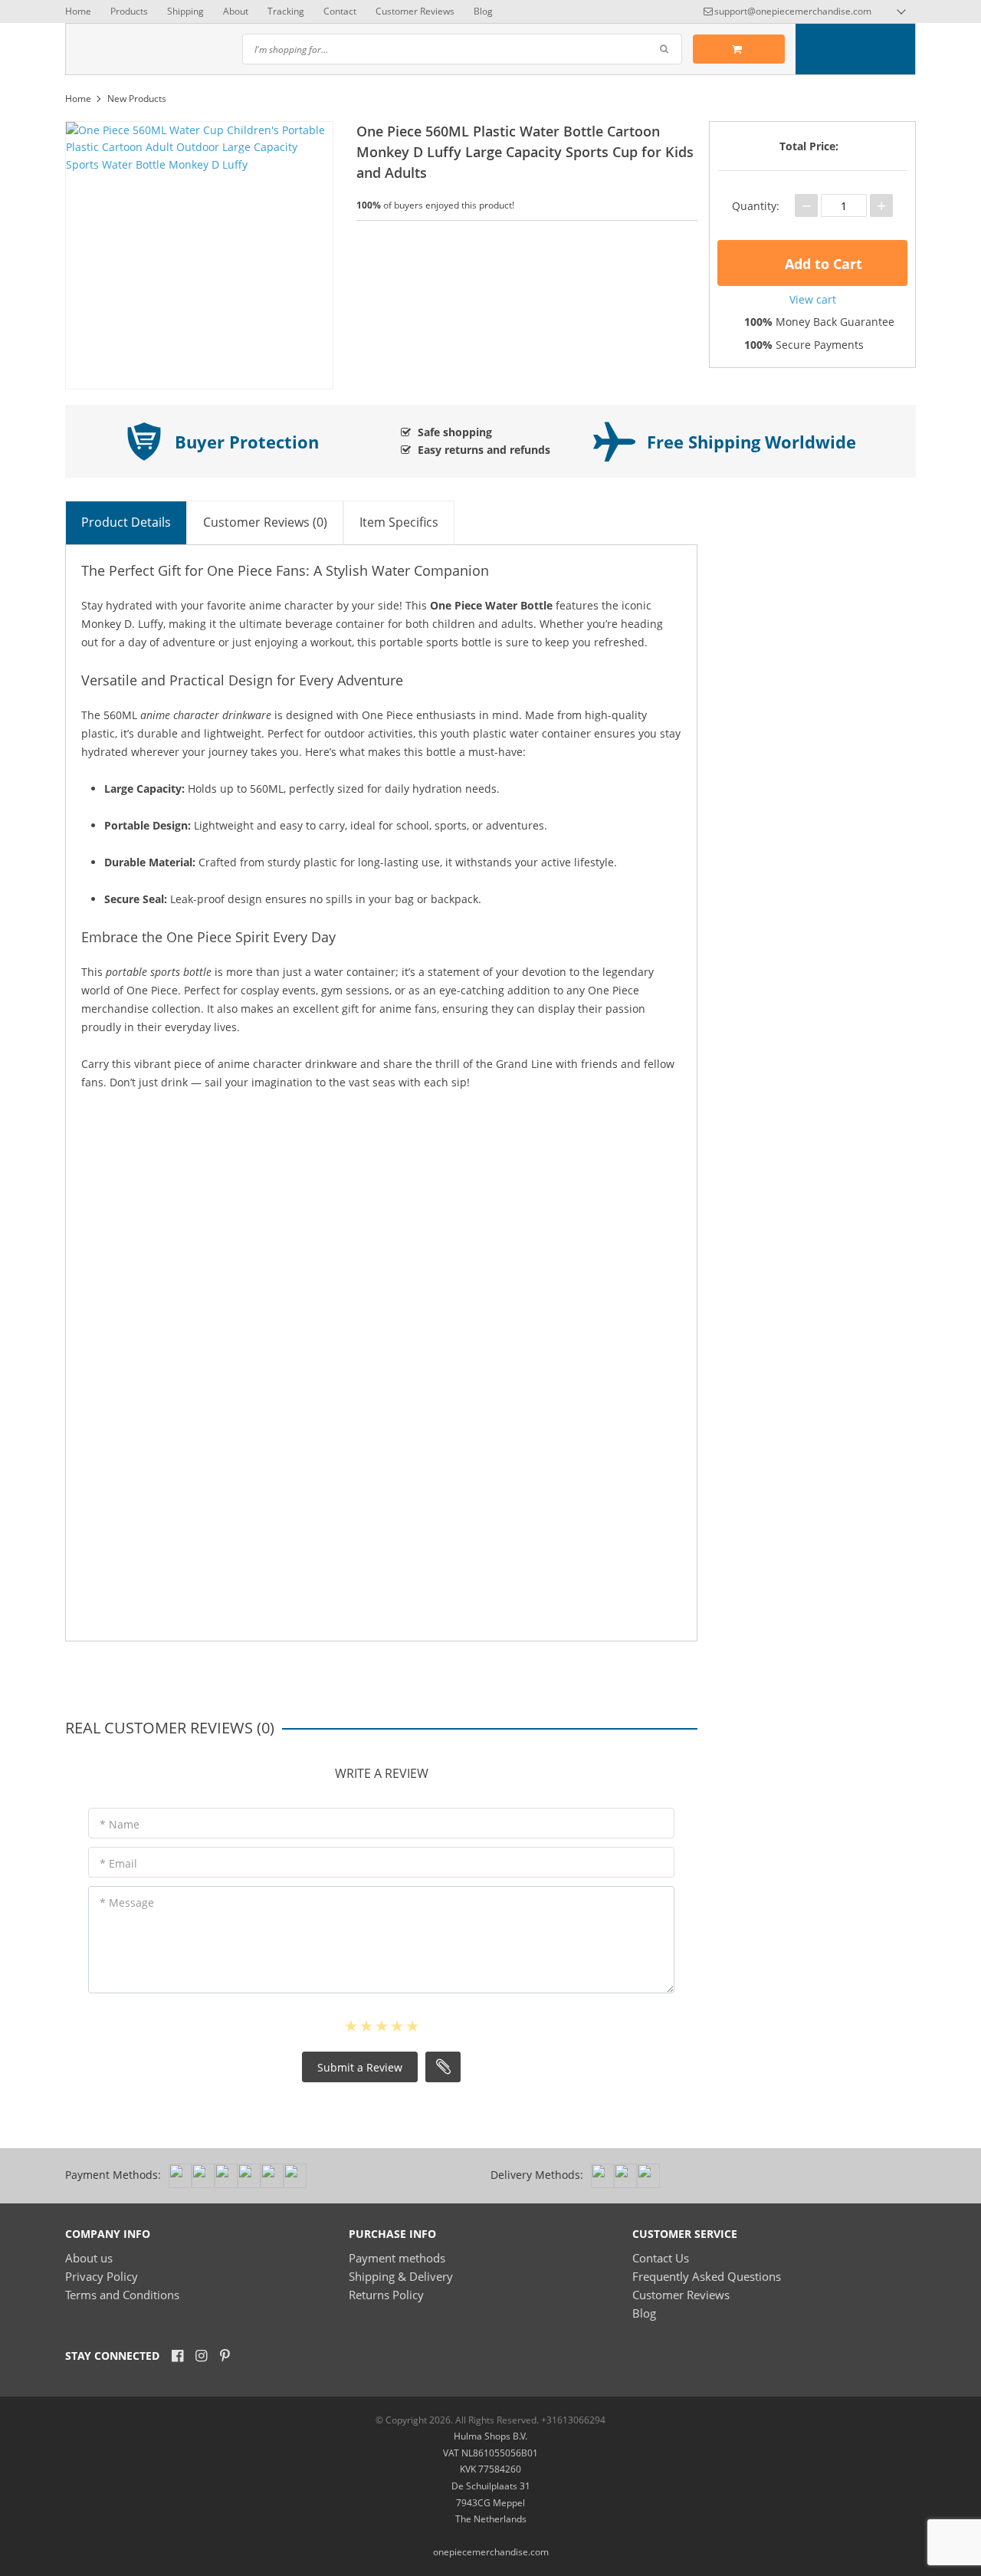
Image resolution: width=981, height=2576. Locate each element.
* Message (127, 1902)
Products (129, 11)
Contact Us (661, 2258)
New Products (137, 99)
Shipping (185, 11)
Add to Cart (822, 264)
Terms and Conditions (122, 2295)
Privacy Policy (102, 2276)
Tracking (286, 11)
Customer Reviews (415, 11)
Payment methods (397, 2258)
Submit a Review (360, 2067)
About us (89, 2258)
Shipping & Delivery (401, 2276)
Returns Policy (386, 2295)
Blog (483, 11)
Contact (340, 11)
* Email (118, 1863)
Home (78, 11)
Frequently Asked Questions (707, 2276)
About (236, 11)
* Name (120, 1824)
